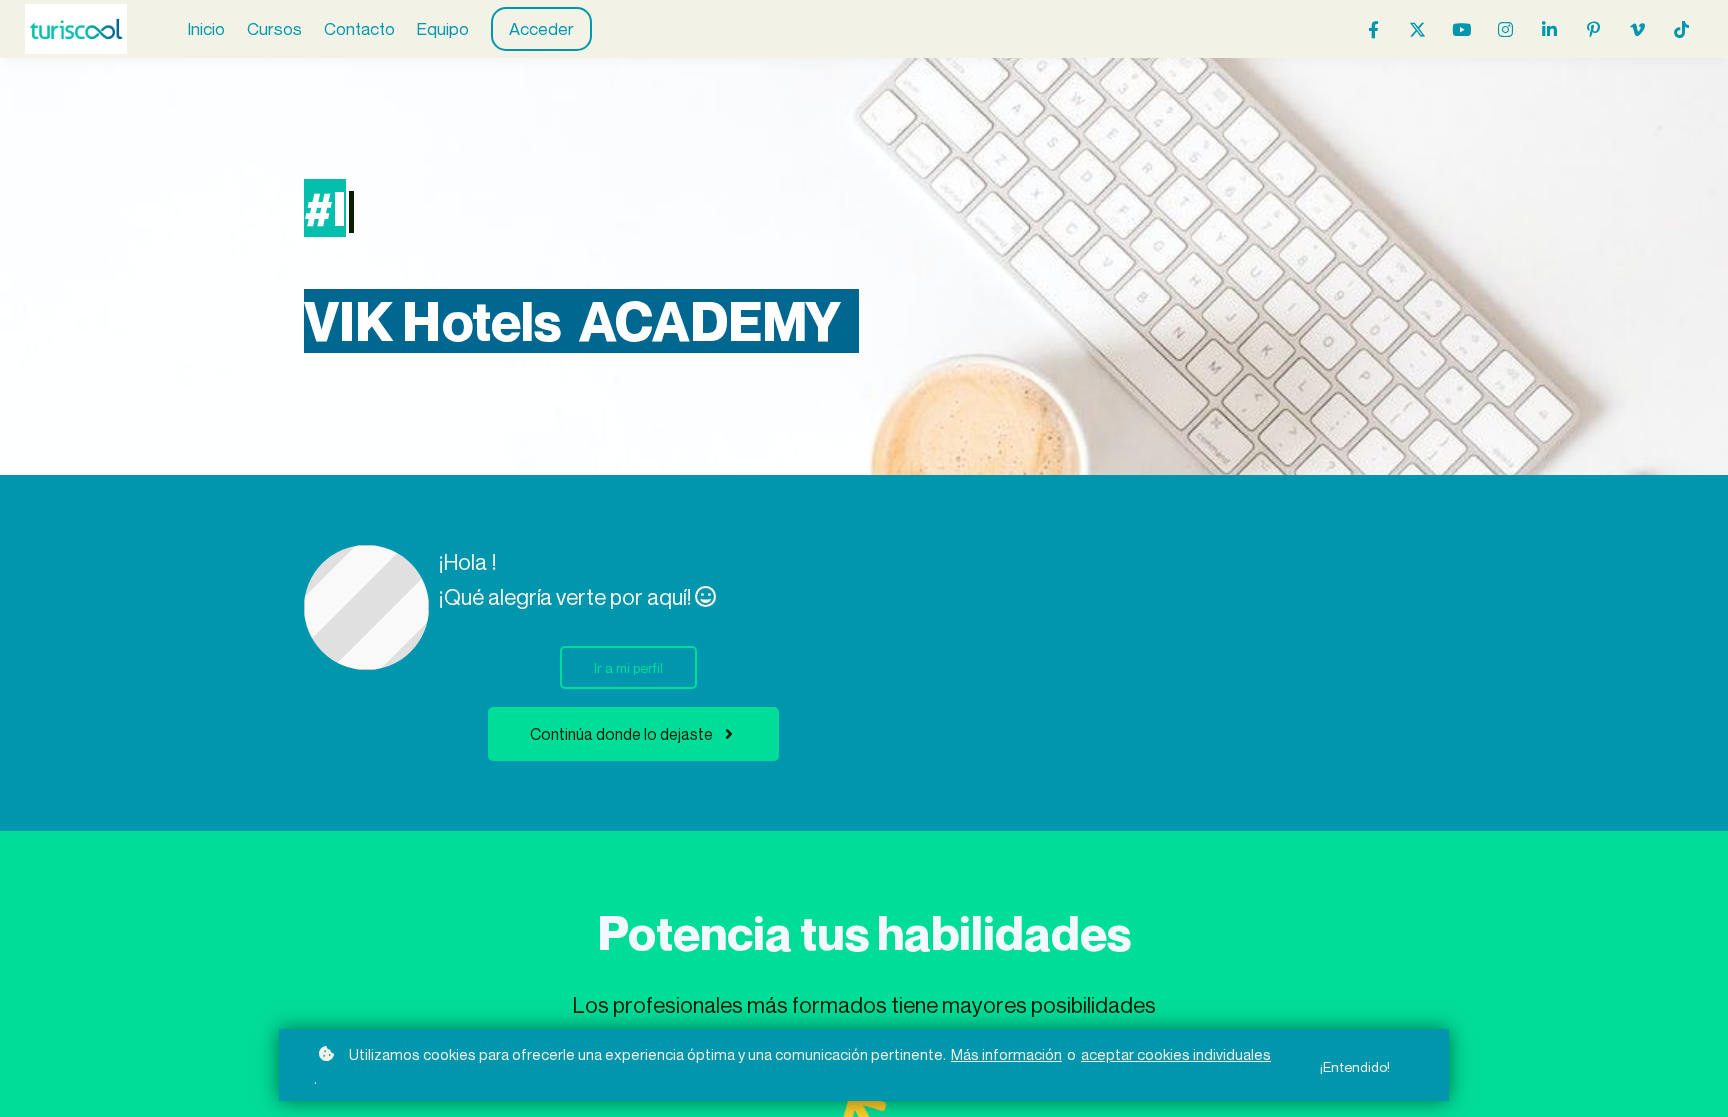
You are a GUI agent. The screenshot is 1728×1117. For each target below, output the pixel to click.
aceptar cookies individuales (1176, 1054)
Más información (1006, 1054)
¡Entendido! (1355, 1066)
